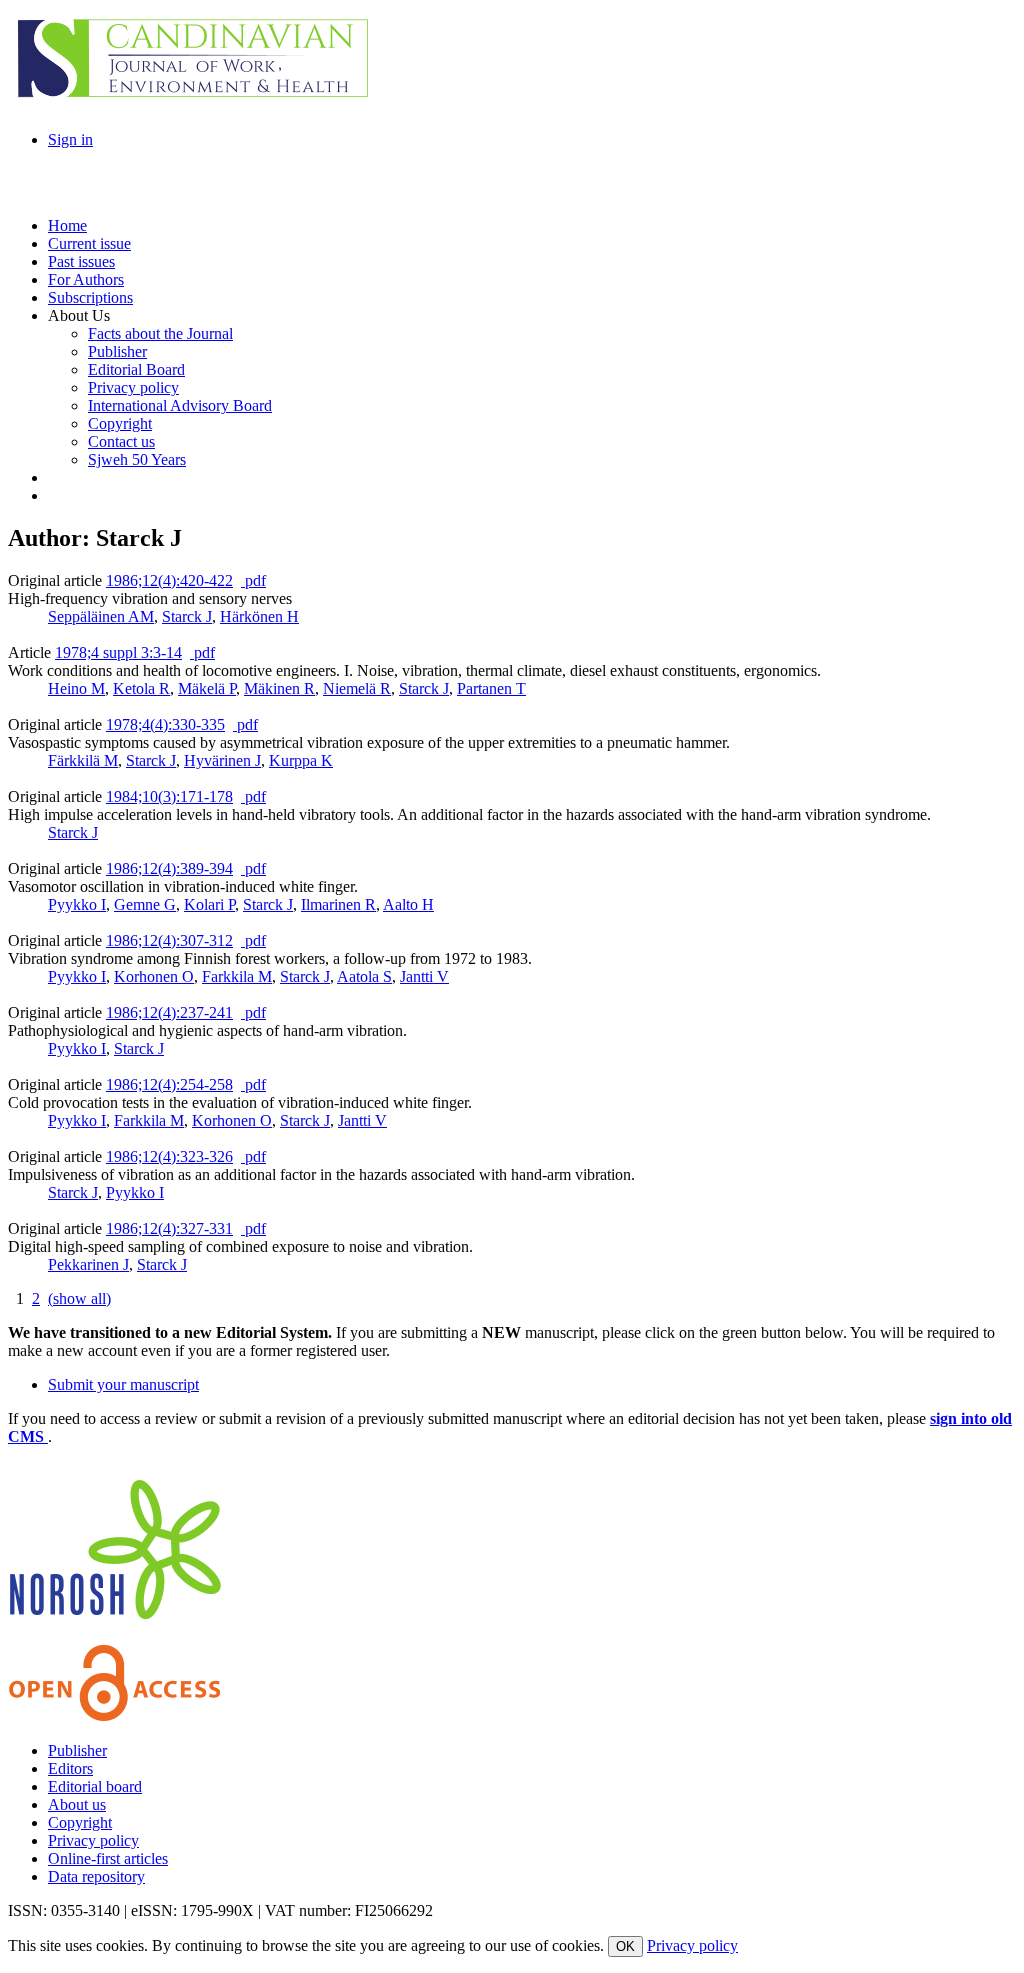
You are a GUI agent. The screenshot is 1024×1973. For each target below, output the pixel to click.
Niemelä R (357, 688)
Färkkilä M (83, 760)
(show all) (79, 1298)
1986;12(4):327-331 (169, 1228)
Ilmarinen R (338, 904)
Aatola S (364, 976)
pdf (253, 580)
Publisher (77, 1750)
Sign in (70, 139)
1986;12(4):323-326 (169, 1156)
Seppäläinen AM (101, 616)
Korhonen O (154, 976)
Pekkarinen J (88, 1264)
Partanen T (491, 688)
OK (625, 1946)
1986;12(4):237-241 (169, 1012)
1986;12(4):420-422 (169, 580)
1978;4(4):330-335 (165, 724)
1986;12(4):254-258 (169, 1084)
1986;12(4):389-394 (169, 868)
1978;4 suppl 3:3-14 (118, 652)
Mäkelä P (207, 688)
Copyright (80, 1822)
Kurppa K (301, 760)
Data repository (96, 1876)
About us (77, 1804)
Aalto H (408, 904)
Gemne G (145, 904)
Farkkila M (237, 976)
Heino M (76, 688)
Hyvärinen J (222, 760)
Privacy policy (93, 1840)
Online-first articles (108, 1858)
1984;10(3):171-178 (169, 796)
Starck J (187, 616)
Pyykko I (77, 904)
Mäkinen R (279, 688)
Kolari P (209, 904)
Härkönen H (259, 616)
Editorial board (95, 1786)
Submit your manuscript (123, 1384)
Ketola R (141, 688)
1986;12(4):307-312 (169, 940)
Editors (70, 1768)
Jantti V (424, 976)
